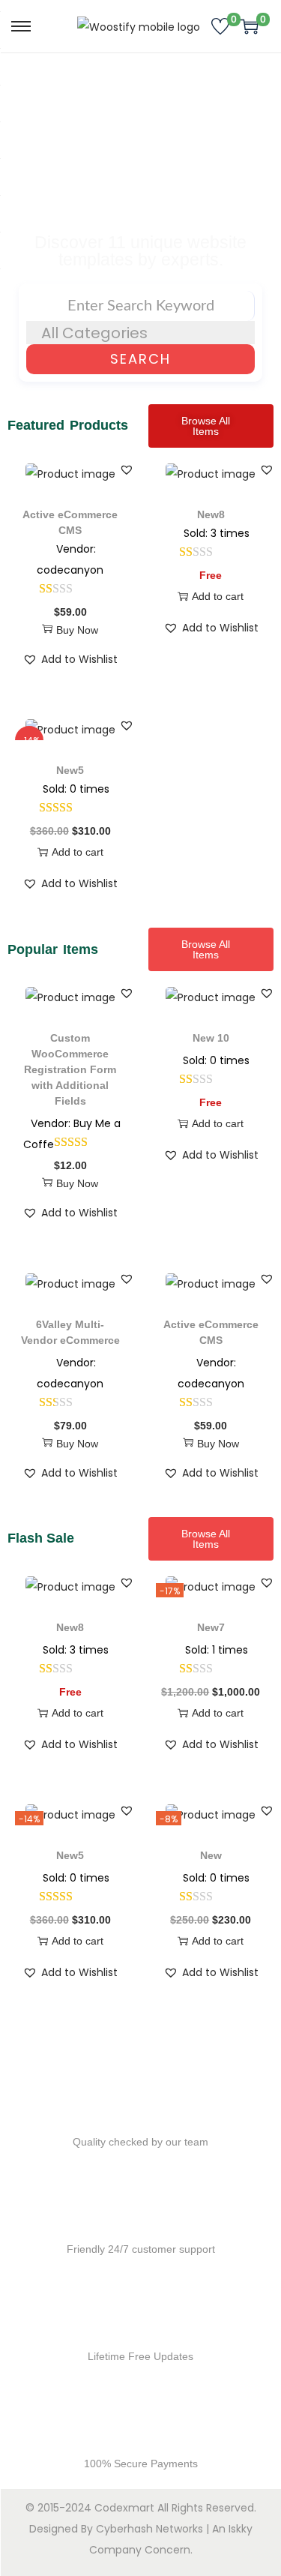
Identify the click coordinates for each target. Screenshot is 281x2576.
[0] (220, 26)
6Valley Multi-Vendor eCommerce (70, 1332)
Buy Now (77, 630)
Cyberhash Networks (149, 2529)
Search (140, 359)
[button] (127, 469)
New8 (211, 514)
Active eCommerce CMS (70, 522)
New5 (70, 770)
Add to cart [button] (218, 596)
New (211, 1855)
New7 (211, 1627)
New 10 (211, 1038)
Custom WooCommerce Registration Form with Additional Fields (70, 1069)
